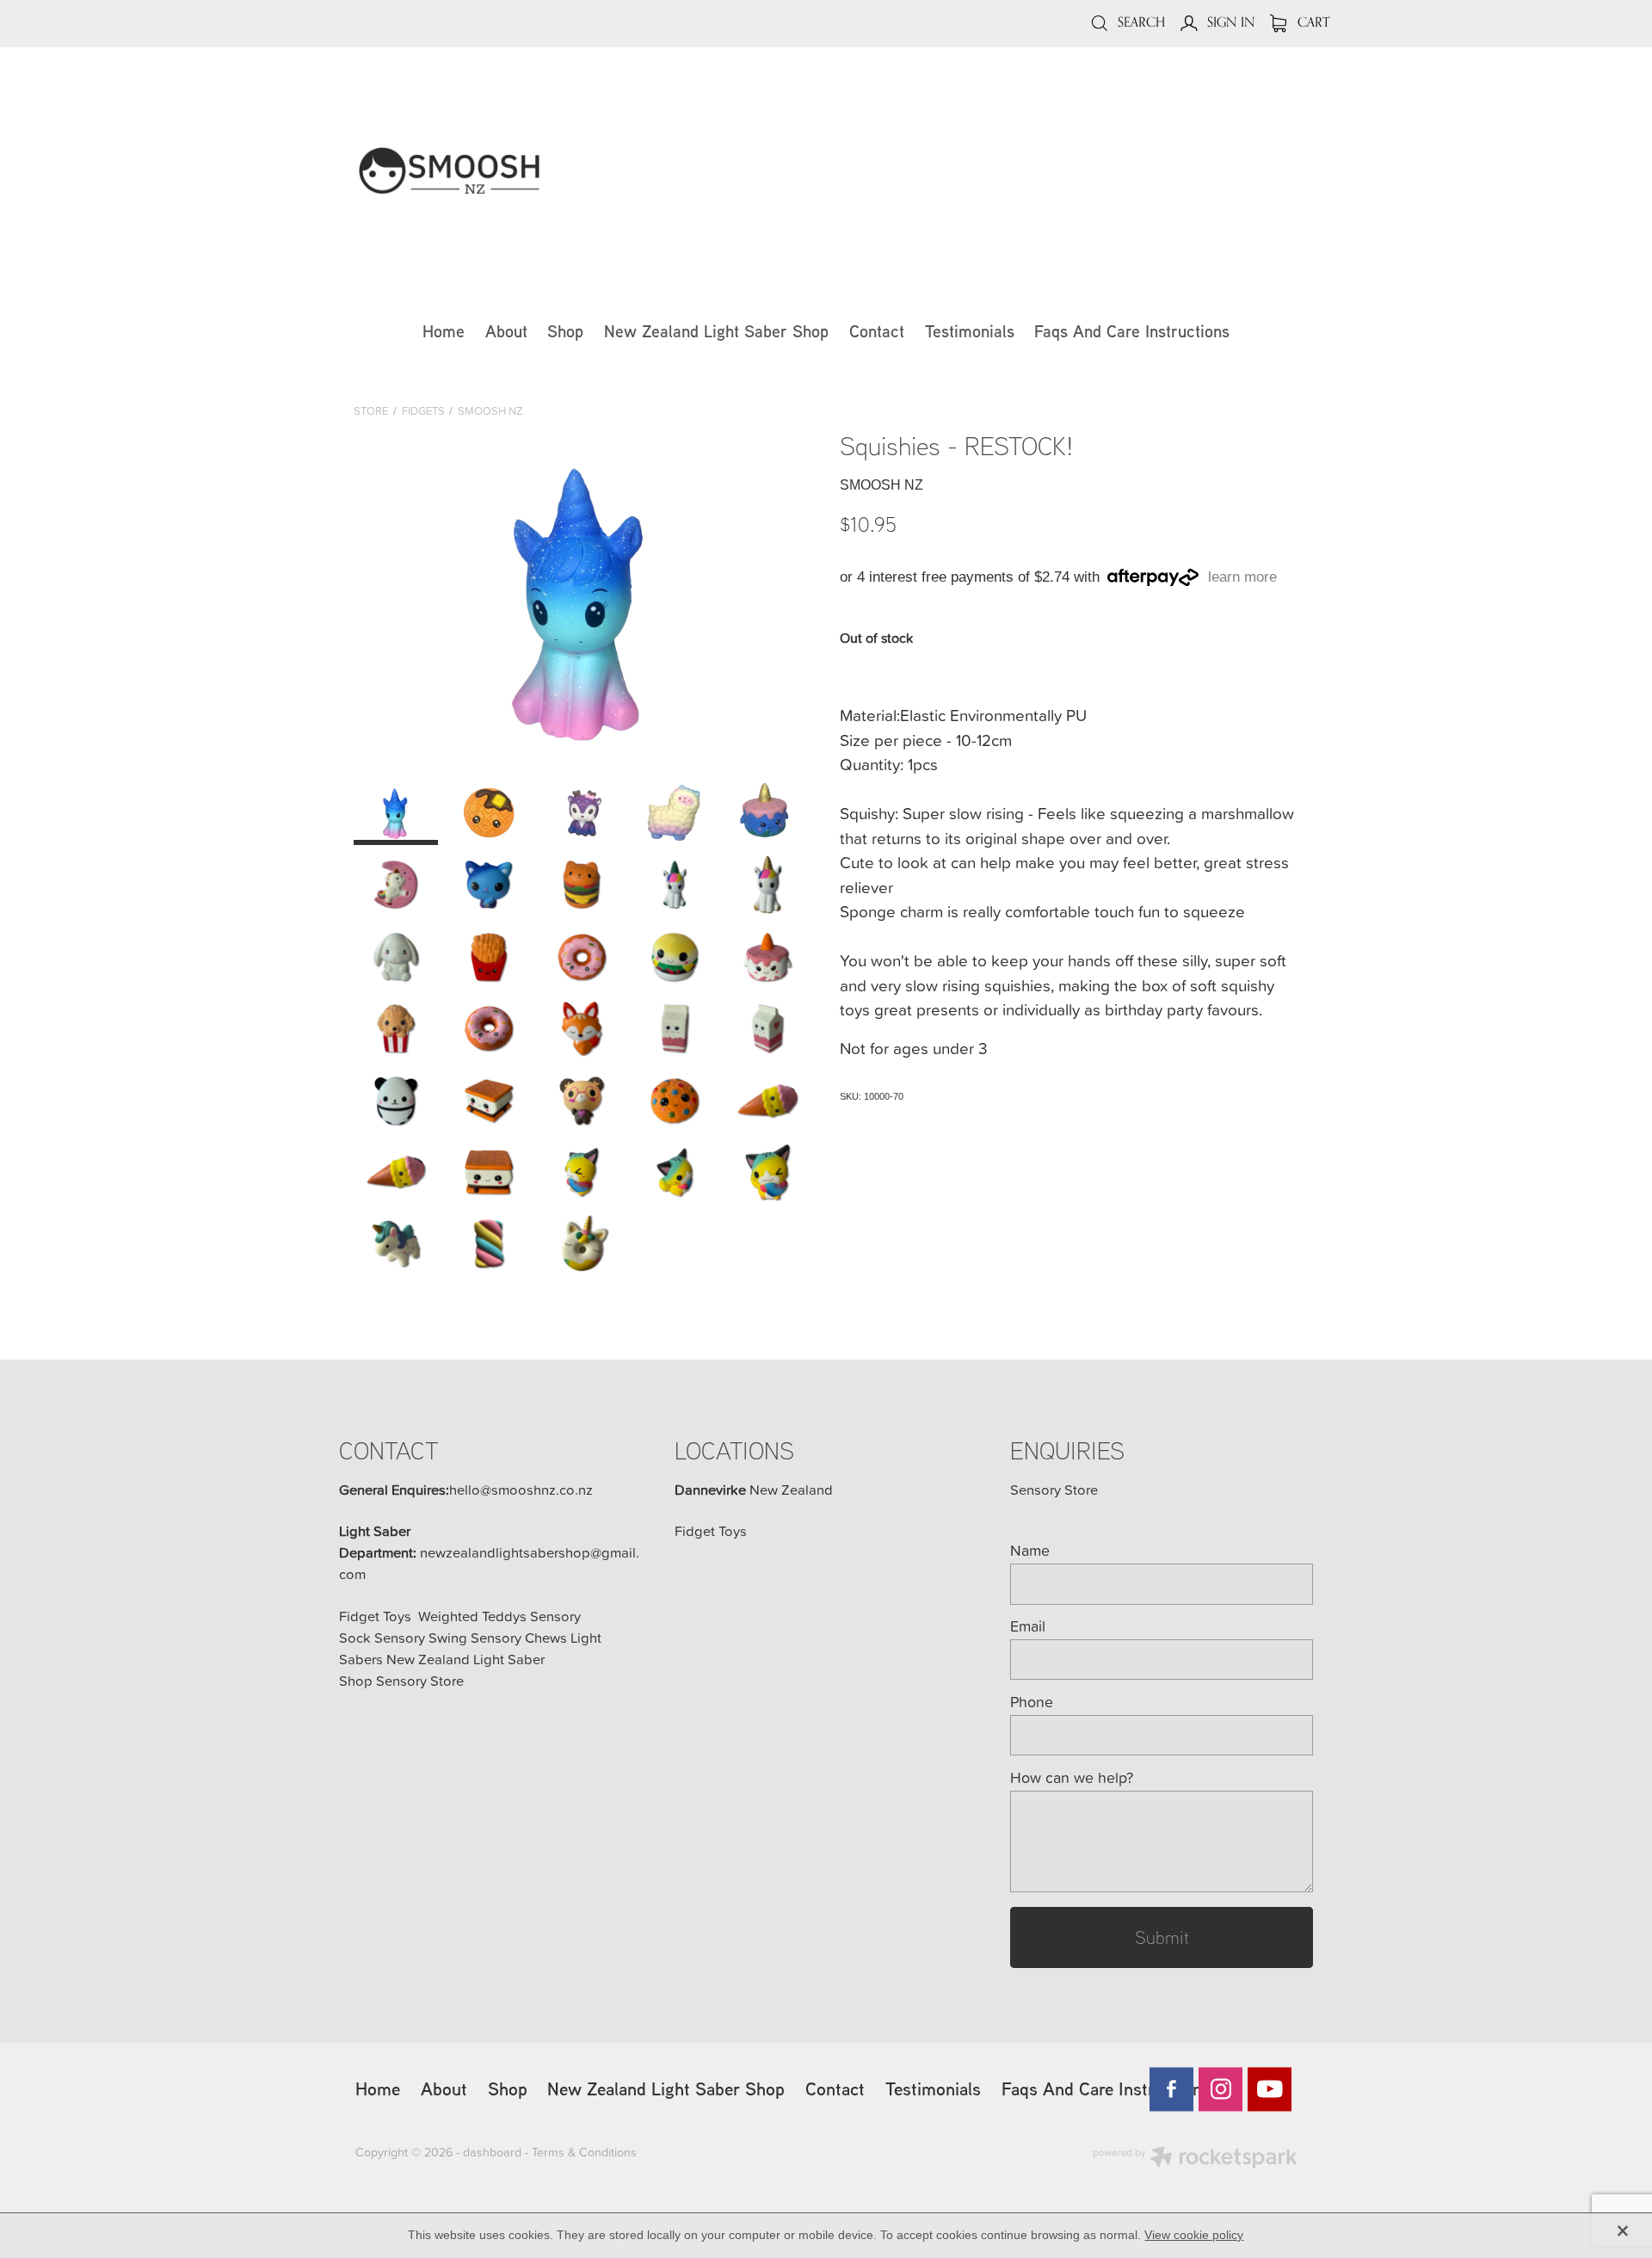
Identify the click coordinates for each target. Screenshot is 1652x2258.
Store (371, 410)
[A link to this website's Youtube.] (1270, 2089)
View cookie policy (1194, 2235)
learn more (1242, 577)
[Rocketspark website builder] (1195, 2159)
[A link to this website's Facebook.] (1171, 2089)
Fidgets (423, 410)
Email (1028, 1626)
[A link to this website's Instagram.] (1221, 2089)
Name (1030, 1551)
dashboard (492, 2152)
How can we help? (1072, 1778)
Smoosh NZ (490, 410)
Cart (1312, 22)
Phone (1032, 1702)
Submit (1162, 1937)
